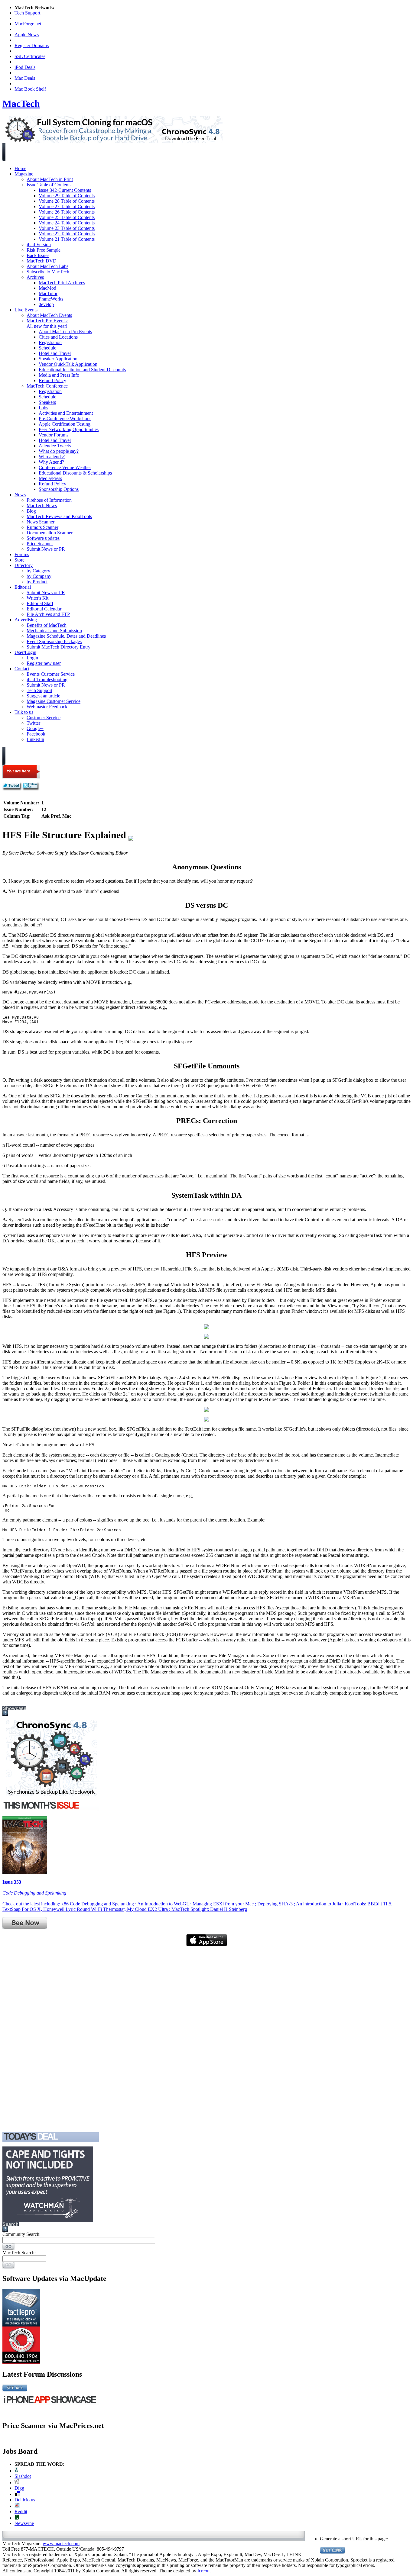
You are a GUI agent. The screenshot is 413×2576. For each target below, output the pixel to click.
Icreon (203, 2571)
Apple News (27, 35)
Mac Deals (25, 78)
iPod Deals (25, 67)
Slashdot (23, 2476)
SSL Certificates (30, 56)
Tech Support (27, 13)
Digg (19, 2488)
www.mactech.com (61, 2544)
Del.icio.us (25, 2500)
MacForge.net (28, 24)
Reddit (21, 2512)
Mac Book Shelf (30, 89)
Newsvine (24, 2523)
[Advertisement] (27, 2037)
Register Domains (32, 45)
